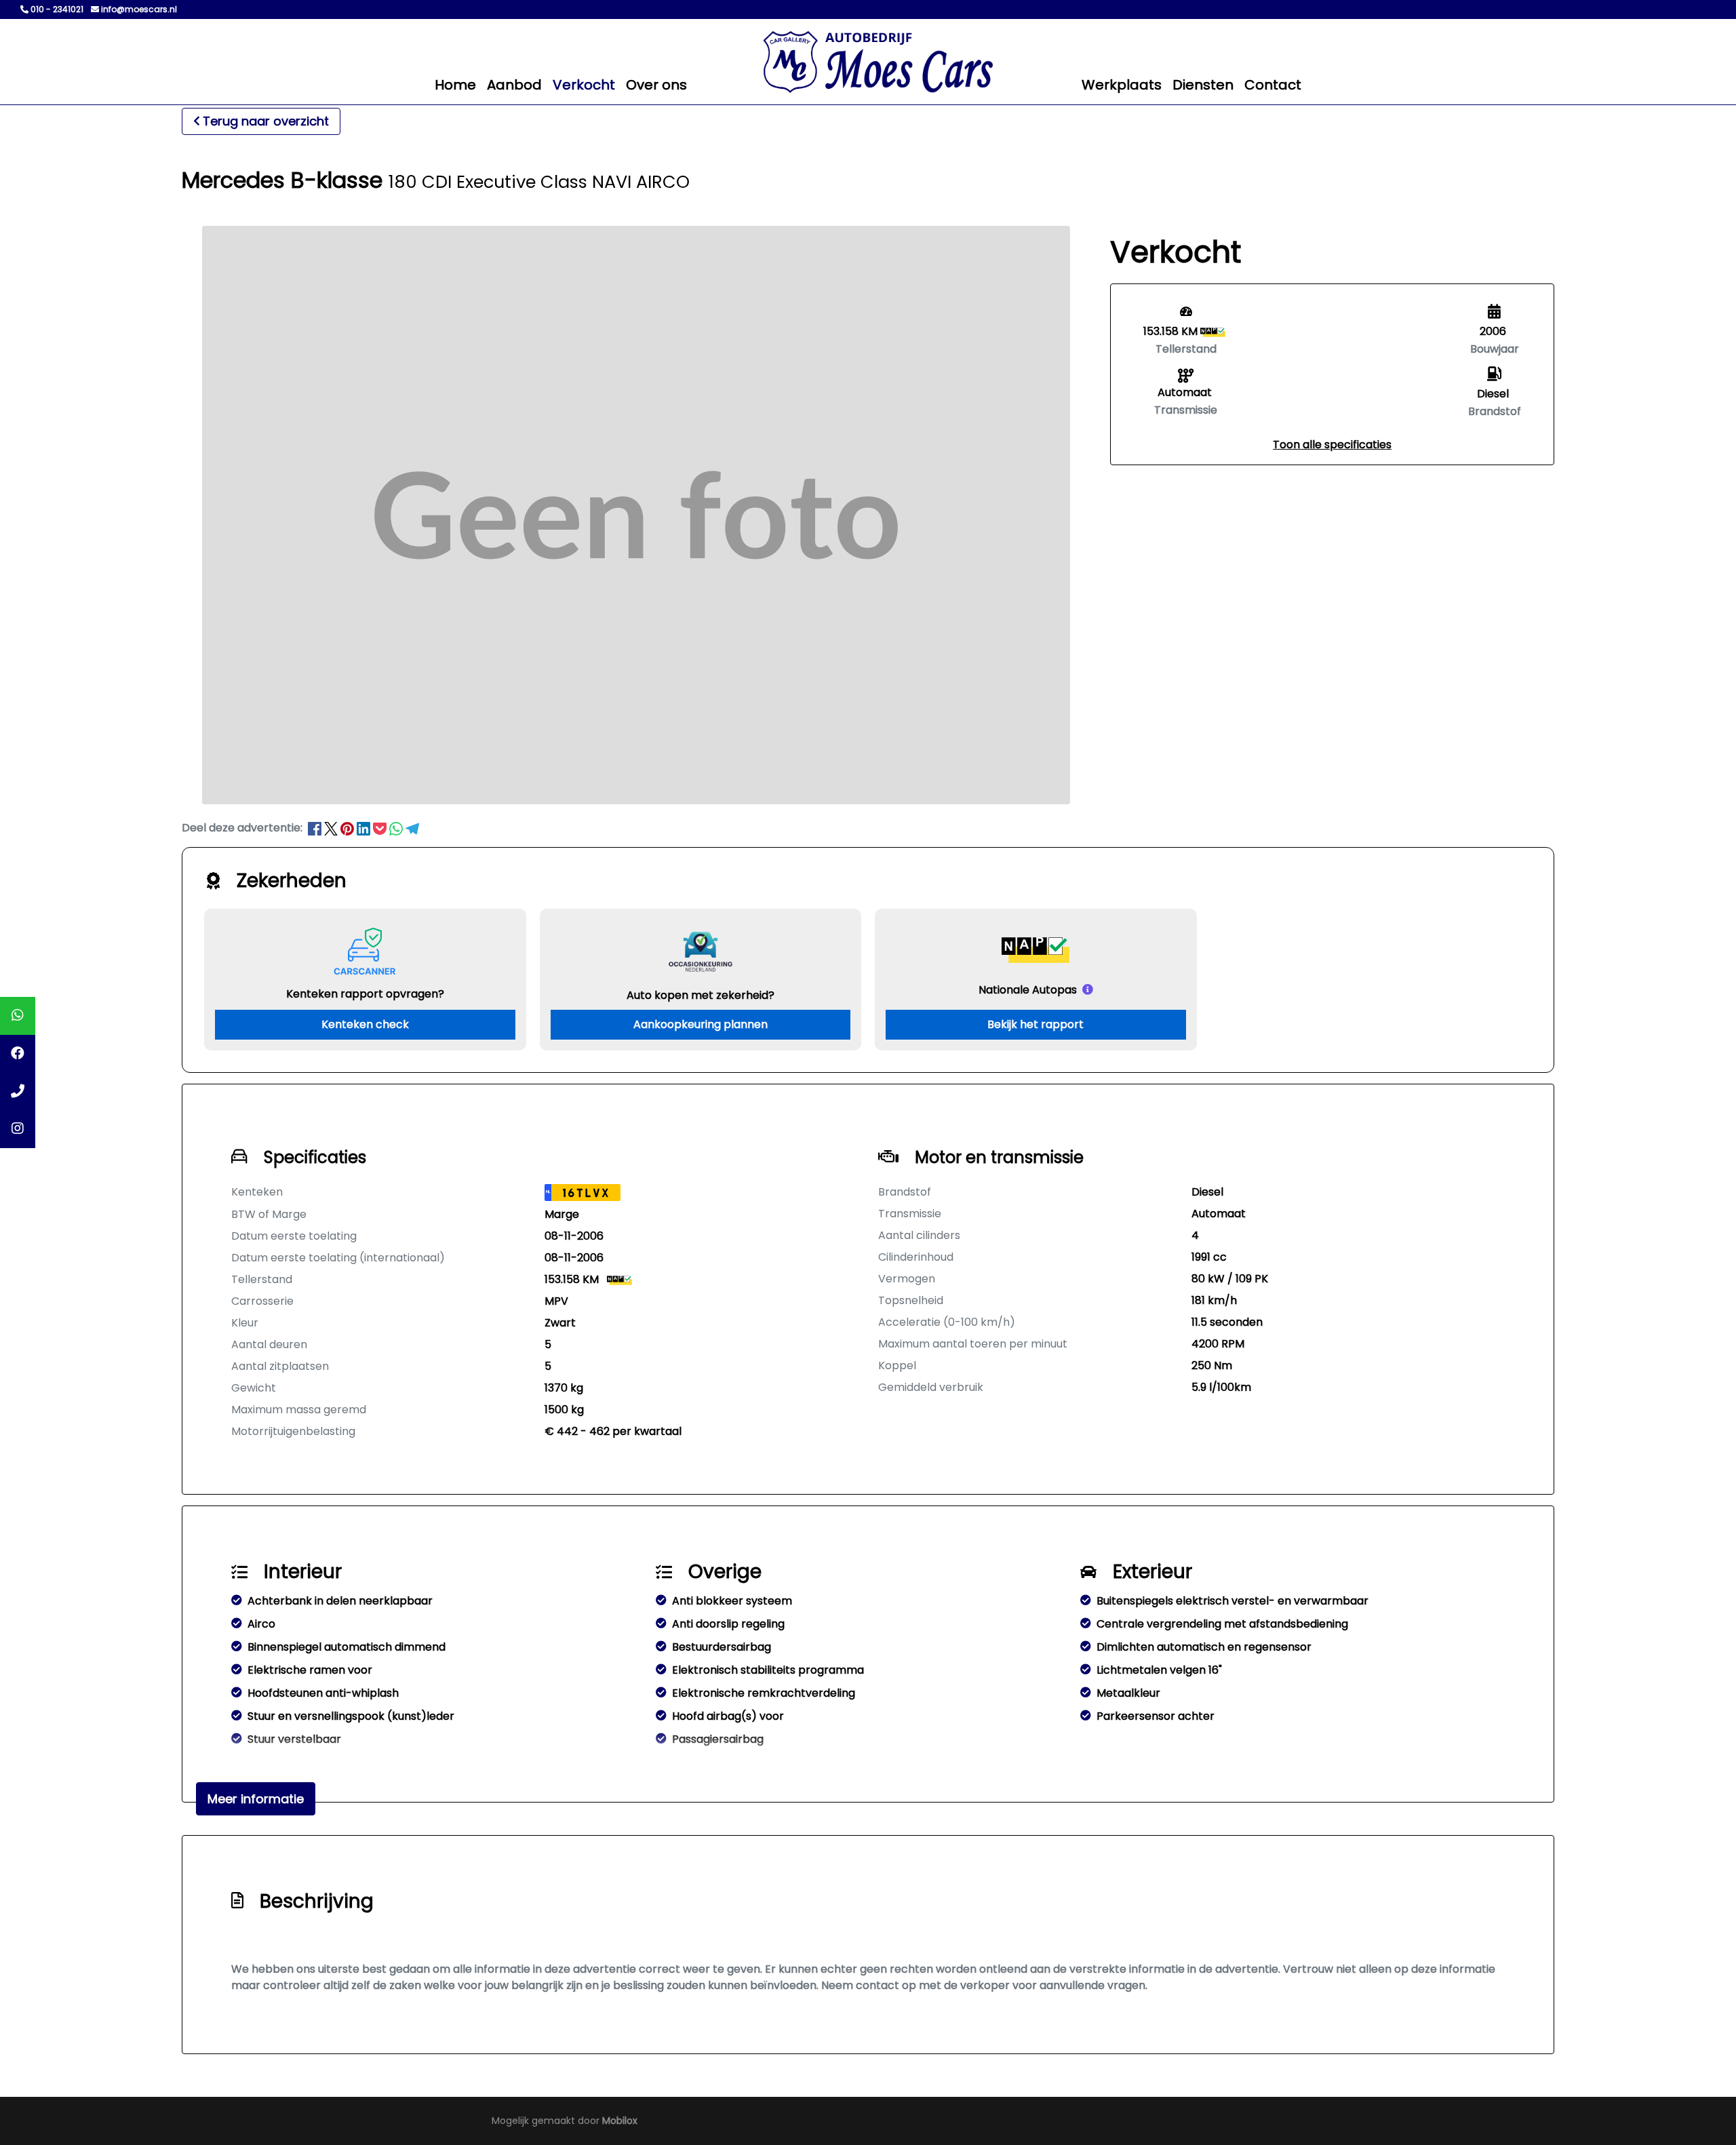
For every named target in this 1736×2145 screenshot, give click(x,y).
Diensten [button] (1203, 85)
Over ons (656, 85)
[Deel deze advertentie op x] (331, 828)
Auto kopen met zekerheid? (701, 995)
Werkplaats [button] (1122, 85)
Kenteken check (365, 1024)
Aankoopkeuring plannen (701, 1024)
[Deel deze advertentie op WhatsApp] (397, 828)
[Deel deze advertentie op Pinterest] (349, 828)
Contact (1273, 85)
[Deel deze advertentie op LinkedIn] (365, 828)
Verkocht (584, 85)
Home (455, 85)
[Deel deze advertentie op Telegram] (412, 828)
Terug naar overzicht (266, 121)
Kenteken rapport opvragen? (365, 994)
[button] (1332, 445)
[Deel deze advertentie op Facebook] (316, 828)
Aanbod (514, 85)
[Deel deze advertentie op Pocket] (381, 828)
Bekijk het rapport (1035, 1024)
